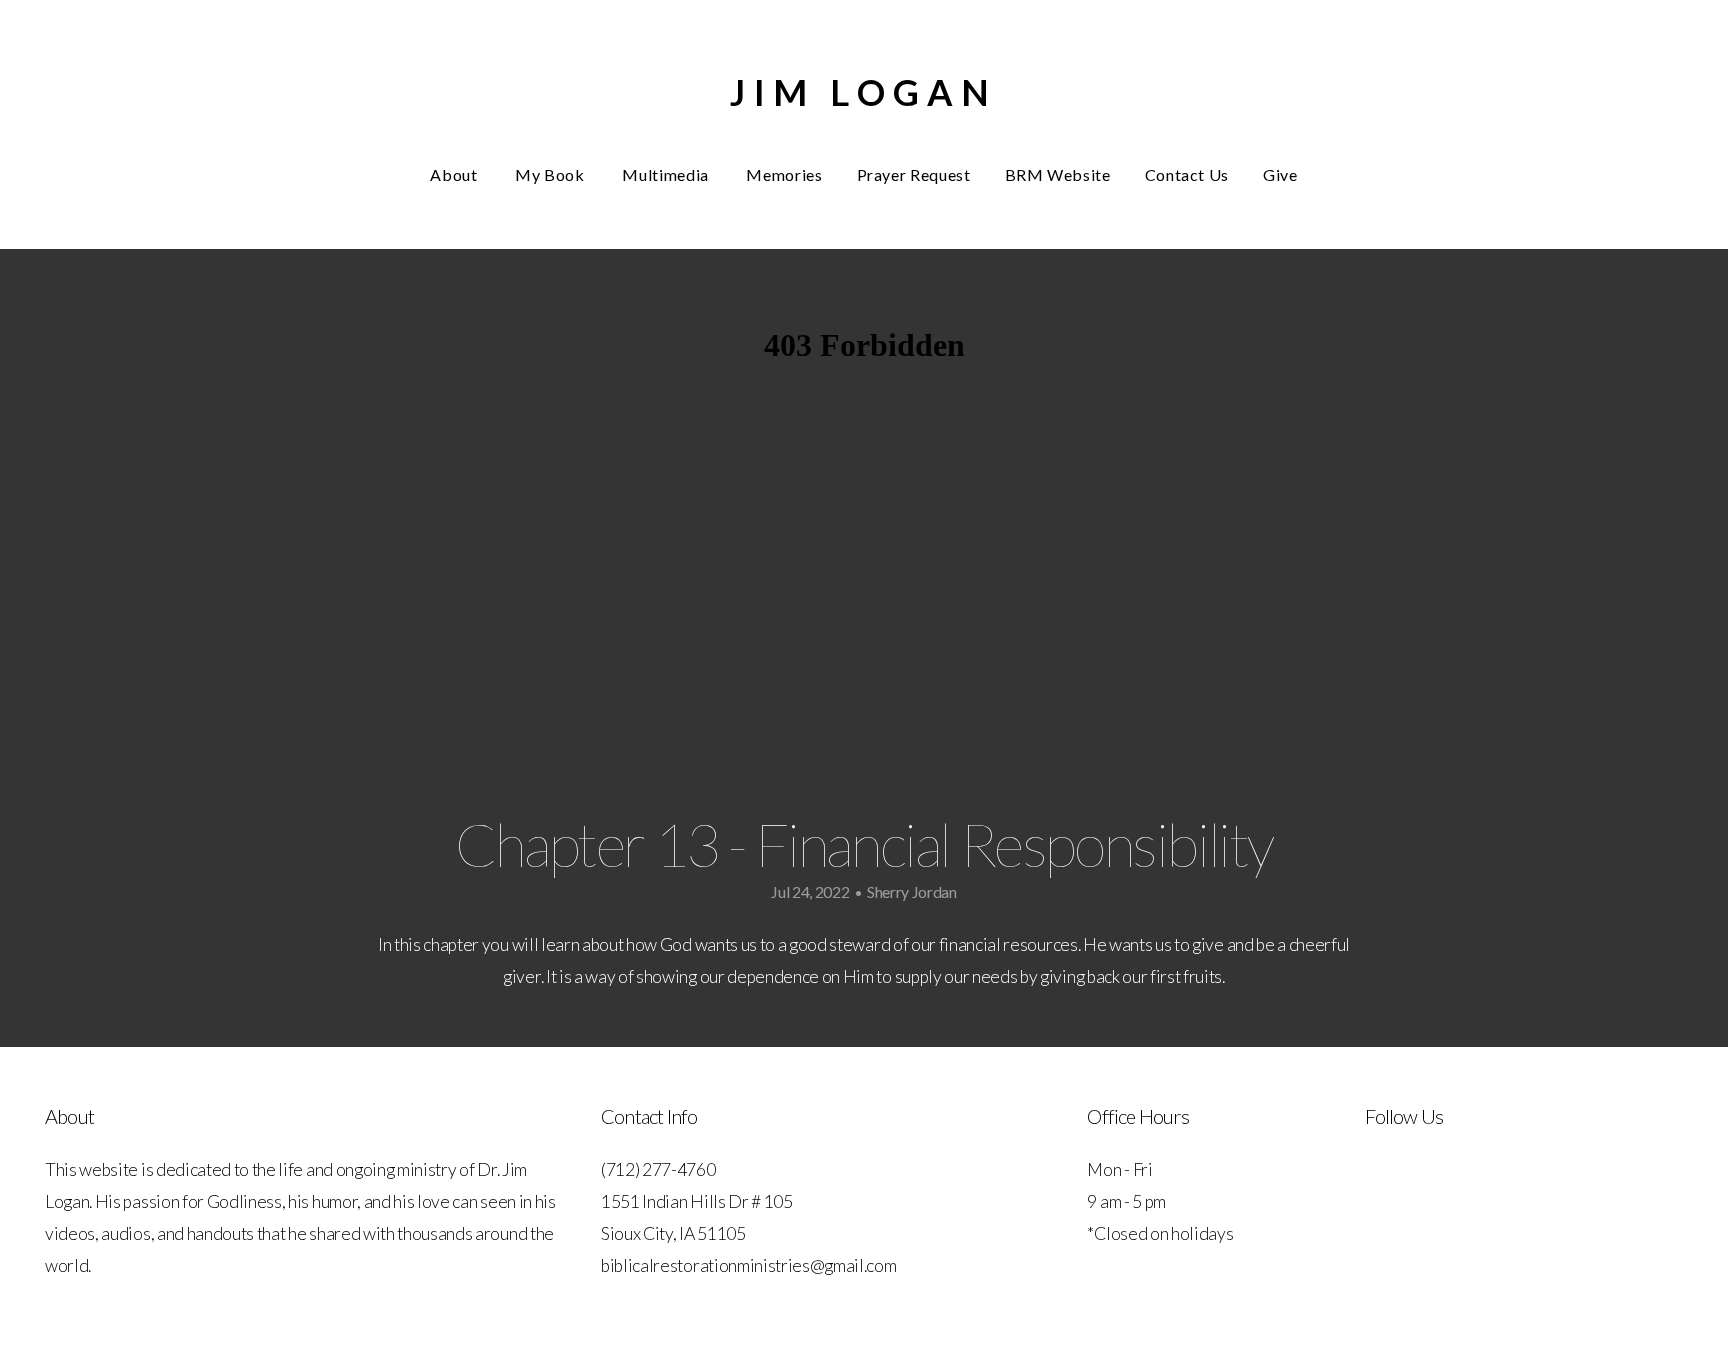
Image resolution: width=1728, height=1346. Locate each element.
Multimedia (667, 174)
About (455, 174)
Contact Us (1187, 174)
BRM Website (1058, 174)
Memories (784, 174)
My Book (551, 174)
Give (1280, 174)
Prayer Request (914, 174)
